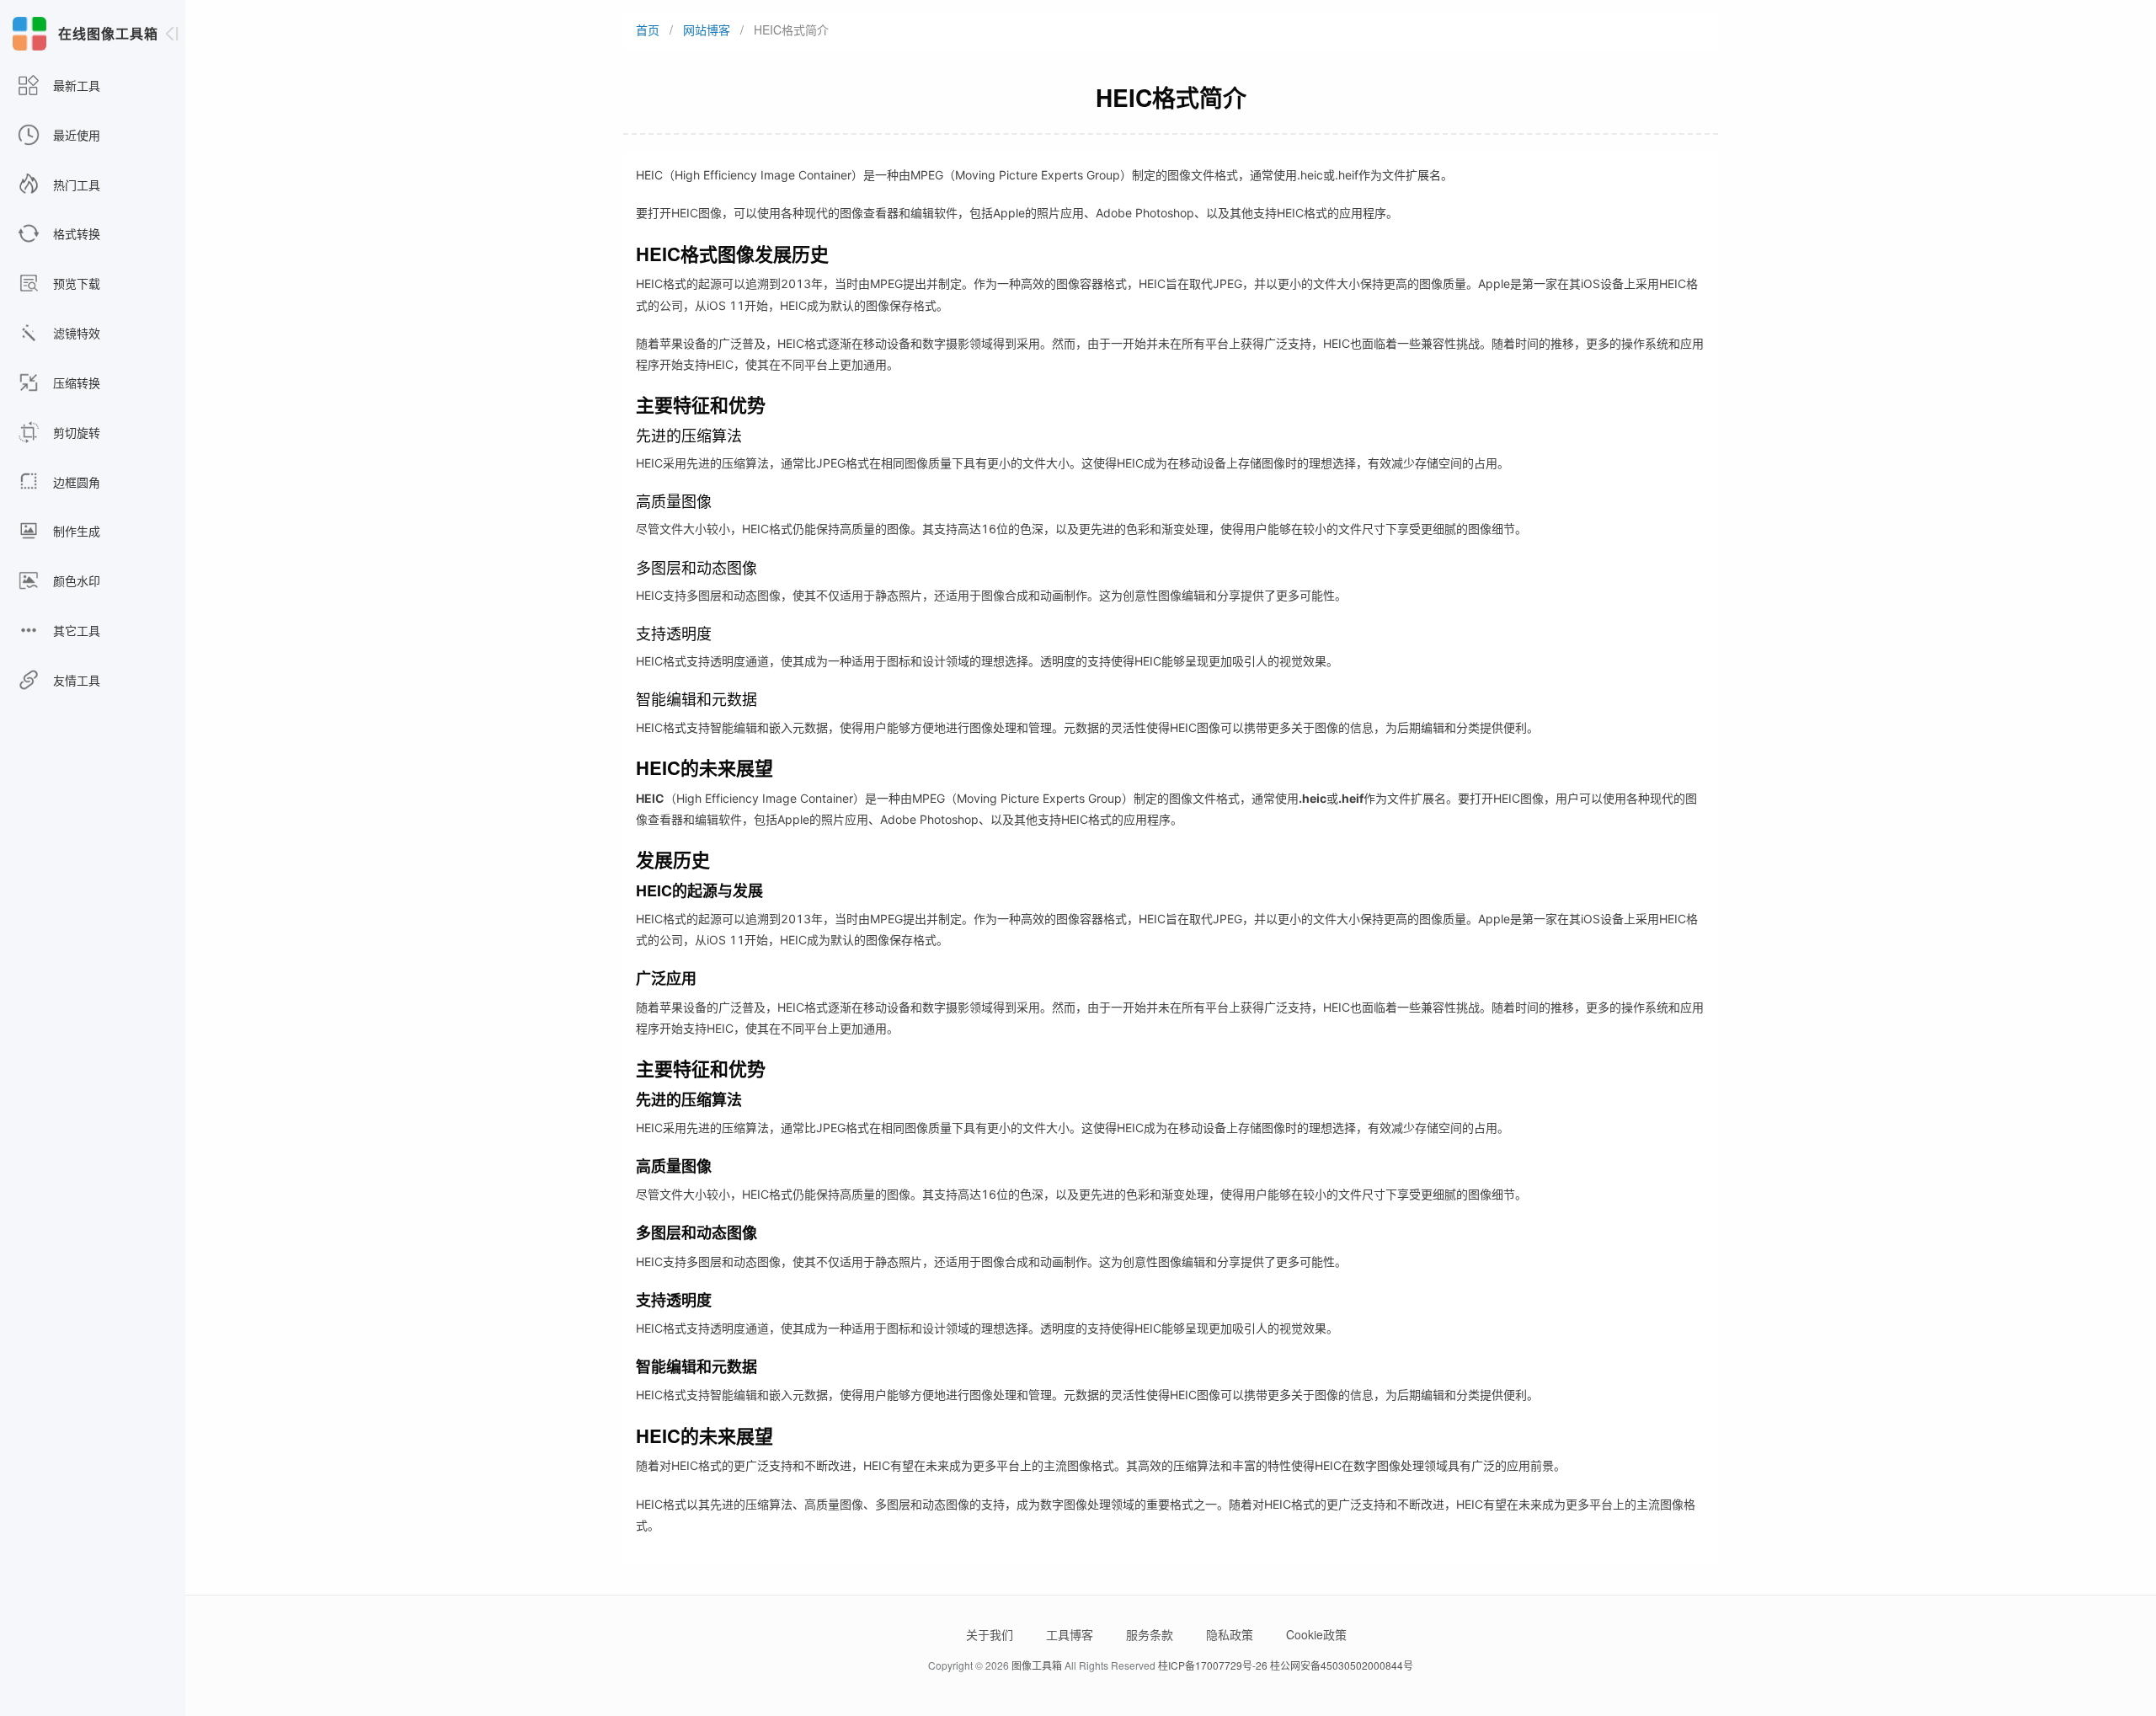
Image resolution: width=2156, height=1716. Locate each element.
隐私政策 (1230, 1634)
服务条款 (1150, 1634)
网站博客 (707, 29)
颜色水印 (75, 580)
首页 (648, 29)
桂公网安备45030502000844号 (1342, 1665)
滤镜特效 (75, 333)
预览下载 (75, 283)
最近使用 (75, 135)
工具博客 (1070, 1634)
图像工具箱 (1037, 1665)
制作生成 (75, 531)
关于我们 (990, 1634)
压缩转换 (75, 382)
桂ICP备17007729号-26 (1213, 1665)
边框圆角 (75, 482)
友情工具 (75, 680)
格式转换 (75, 233)
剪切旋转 (75, 432)
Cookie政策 (1316, 1634)
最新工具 (75, 85)
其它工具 (75, 630)
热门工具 (75, 184)
